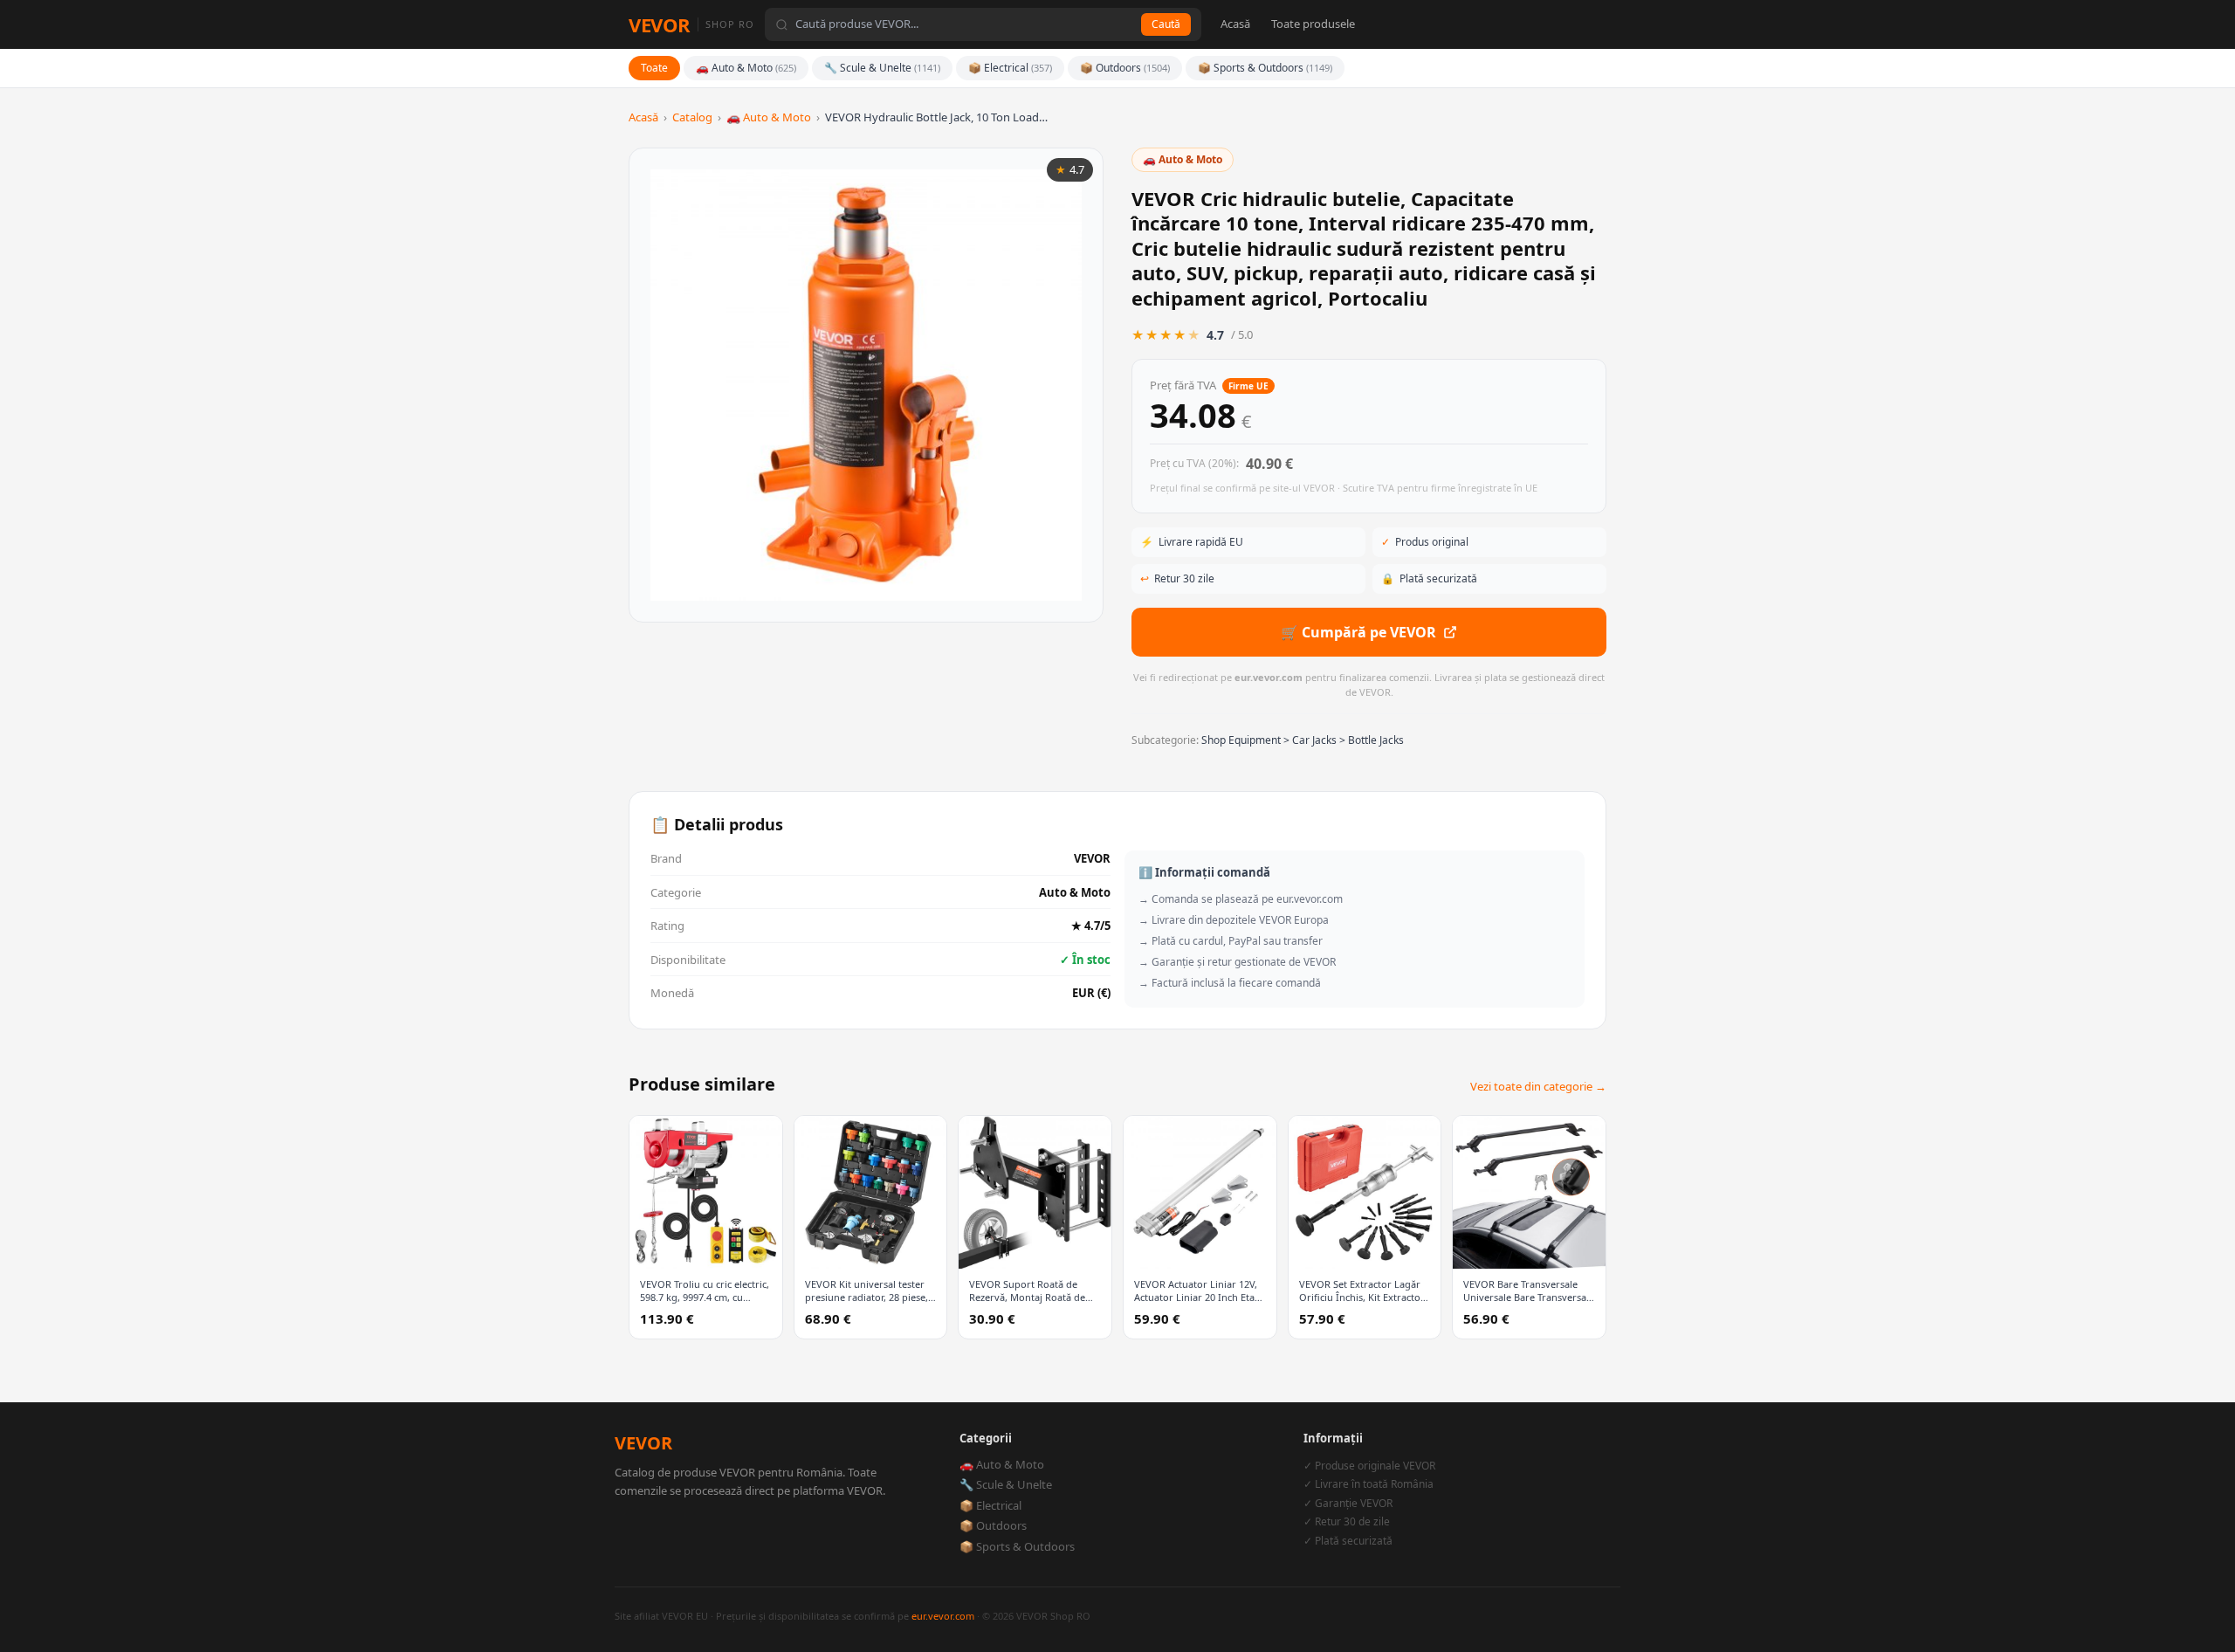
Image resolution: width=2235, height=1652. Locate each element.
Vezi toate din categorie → (1538, 1086)
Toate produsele (1313, 24)
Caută (1166, 24)
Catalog (692, 117)
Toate (654, 68)
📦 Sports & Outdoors (1265, 68)
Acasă (1235, 24)
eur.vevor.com (943, 1616)
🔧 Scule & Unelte (882, 68)
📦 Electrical (1010, 68)
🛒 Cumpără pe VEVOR (1358, 632)
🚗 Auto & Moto (746, 68)
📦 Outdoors (1125, 68)
